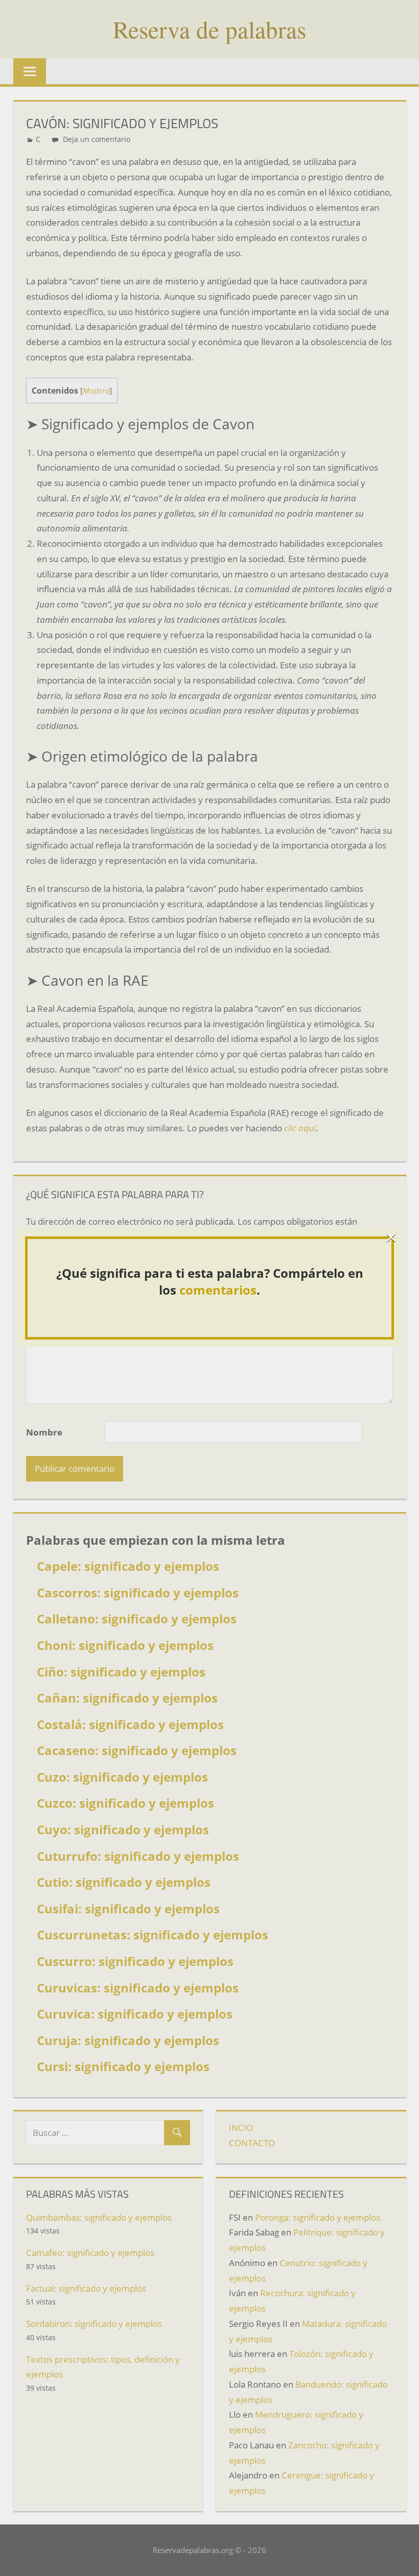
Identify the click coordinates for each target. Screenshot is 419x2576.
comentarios (218, 1290)
